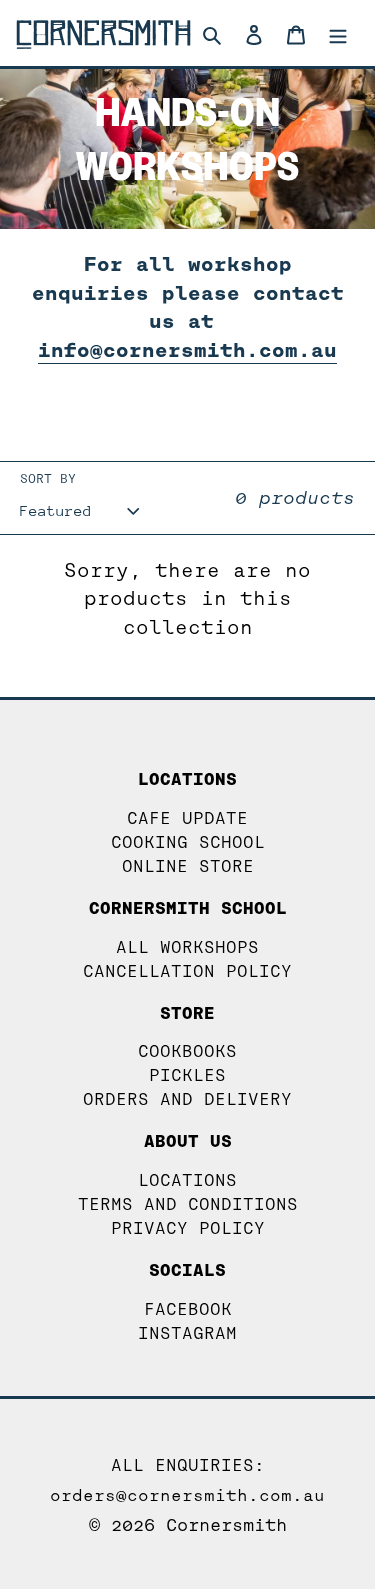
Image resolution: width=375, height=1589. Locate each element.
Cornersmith (226, 1525)
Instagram (187, 1333)
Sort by (48, 478)
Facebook (188, 1309)
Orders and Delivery (187, 1099)
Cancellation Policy (187, 971)
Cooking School (188, 842)
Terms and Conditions (188, 1204)
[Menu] (338, 33)
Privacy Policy (188, 1228)
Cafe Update (187, 818)
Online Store (188, 866)
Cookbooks (187, 1051)
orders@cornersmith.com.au (187, 1495)
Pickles (187, 1075)
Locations (187, 1180)
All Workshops (187, 947)
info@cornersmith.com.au (187, 350)
